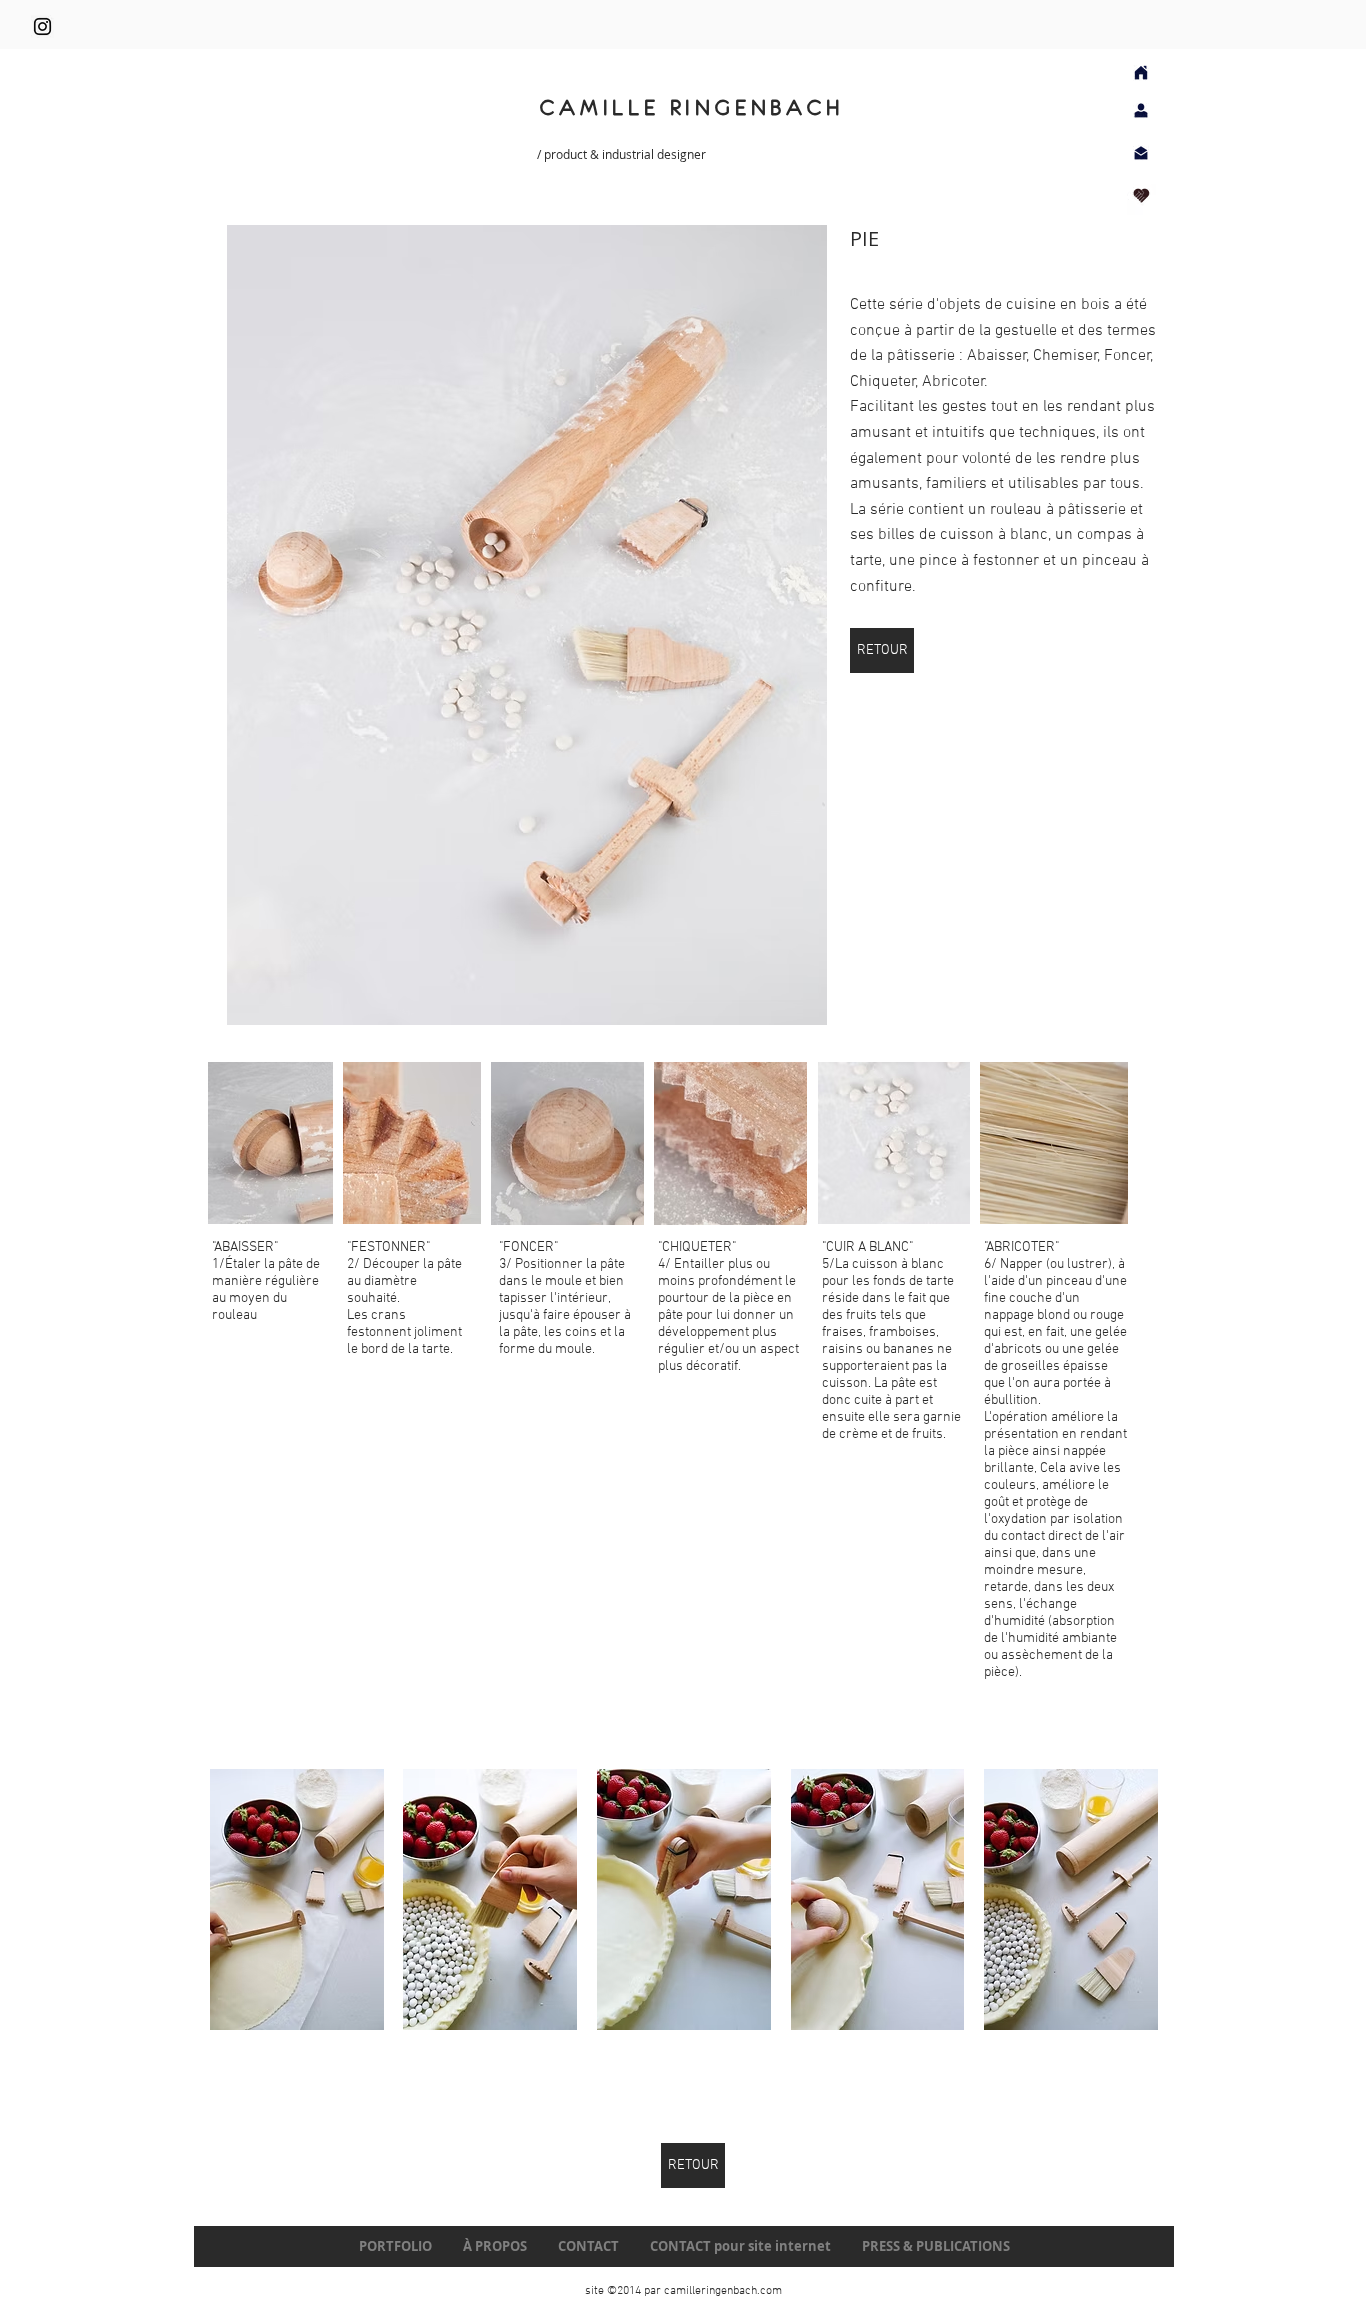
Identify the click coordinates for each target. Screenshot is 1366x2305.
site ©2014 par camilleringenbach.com (683, 2291)
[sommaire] (1141, 72)
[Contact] (1141, 152)
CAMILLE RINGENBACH (692, 107)
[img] (297, 1899)
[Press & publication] (1141, 195)
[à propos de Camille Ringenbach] (1141, 110)
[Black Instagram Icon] (42, 26)
